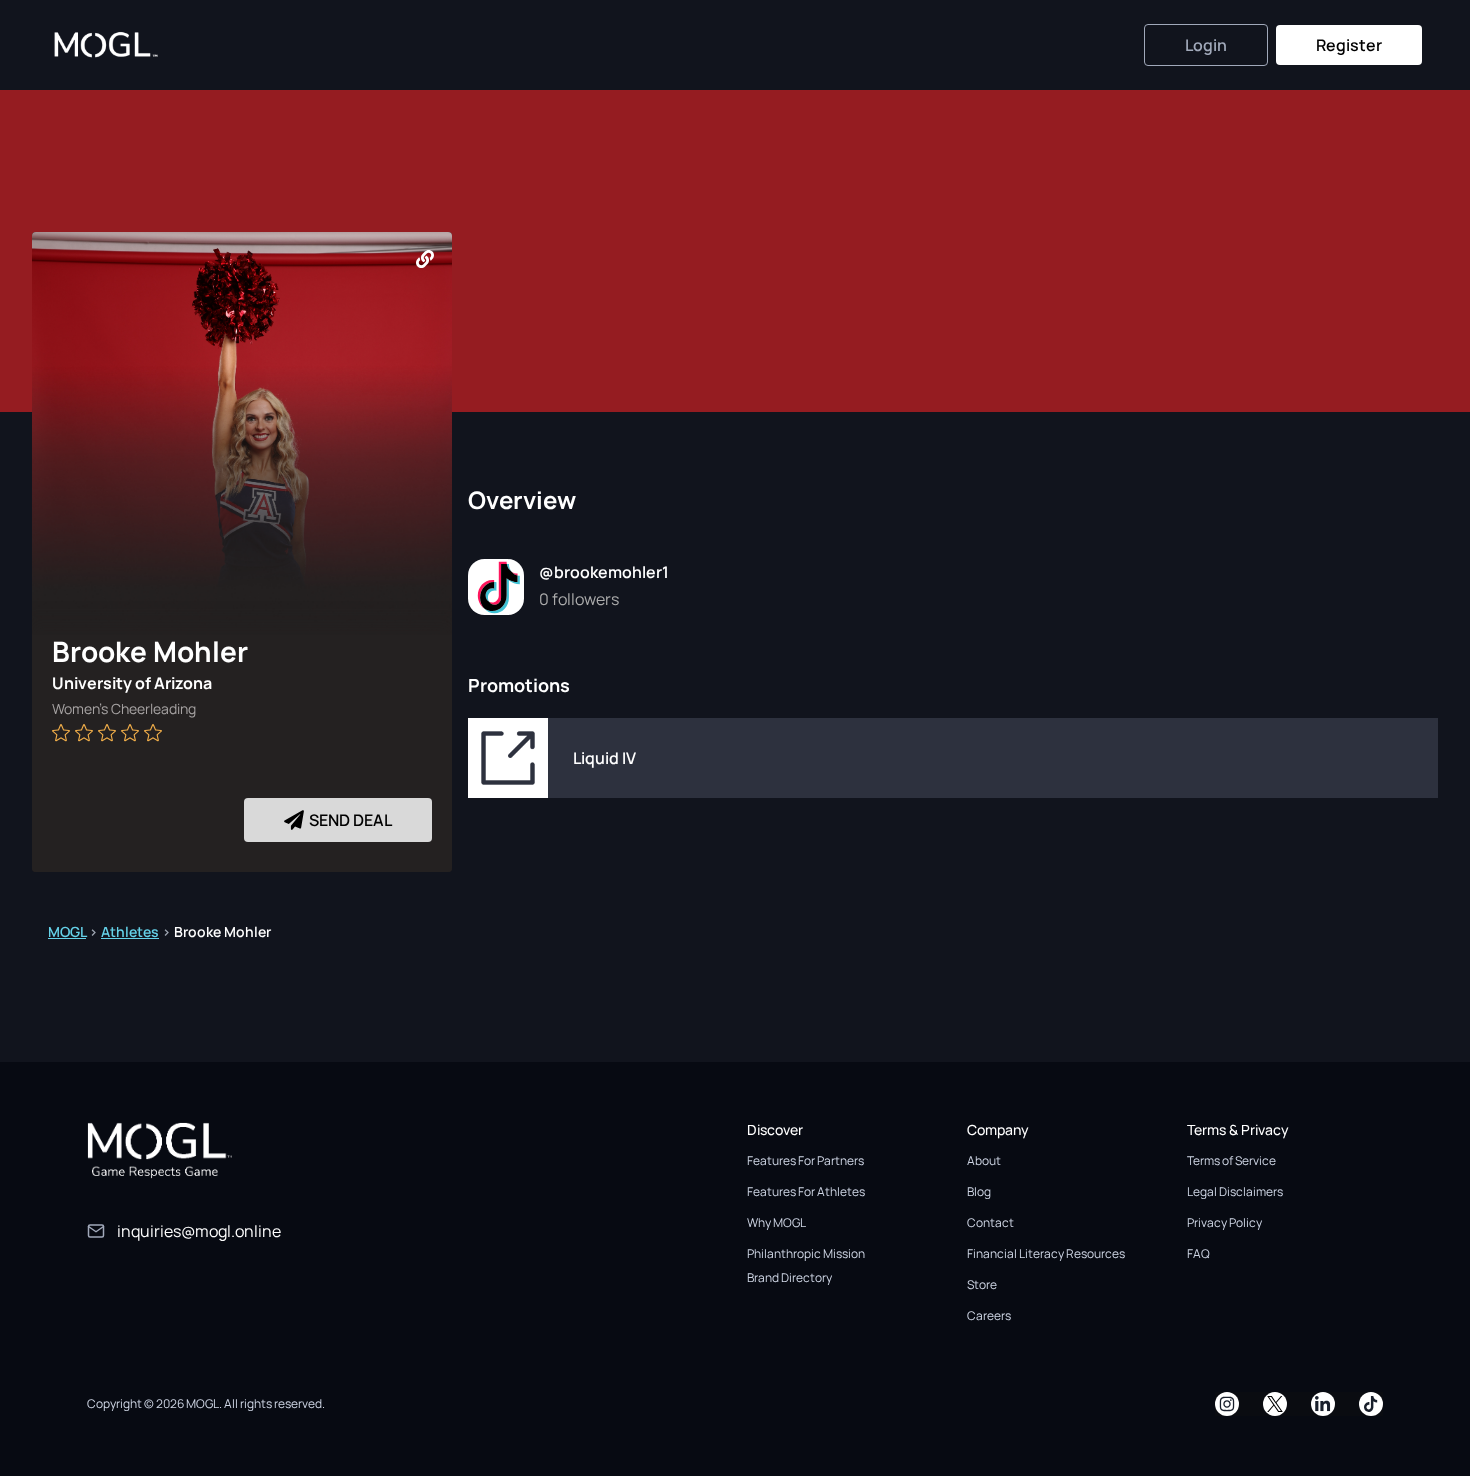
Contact (990, 1222)
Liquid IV (604, 758)
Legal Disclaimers (1235, 1191)
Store (982, 1284)
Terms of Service (1231, 1160)
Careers (989, 1315)
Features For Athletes (806, 1191)
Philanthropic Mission (806, 1253)
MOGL (67, 931)
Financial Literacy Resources (1046, 1253)
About (984, 1160)
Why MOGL (776, 1222)
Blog (979, 1191)
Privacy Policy (1224, 1222)
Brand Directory (789, 1277)
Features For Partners (805, 1160)
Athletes (130, 931)
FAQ (1198, 1253)
